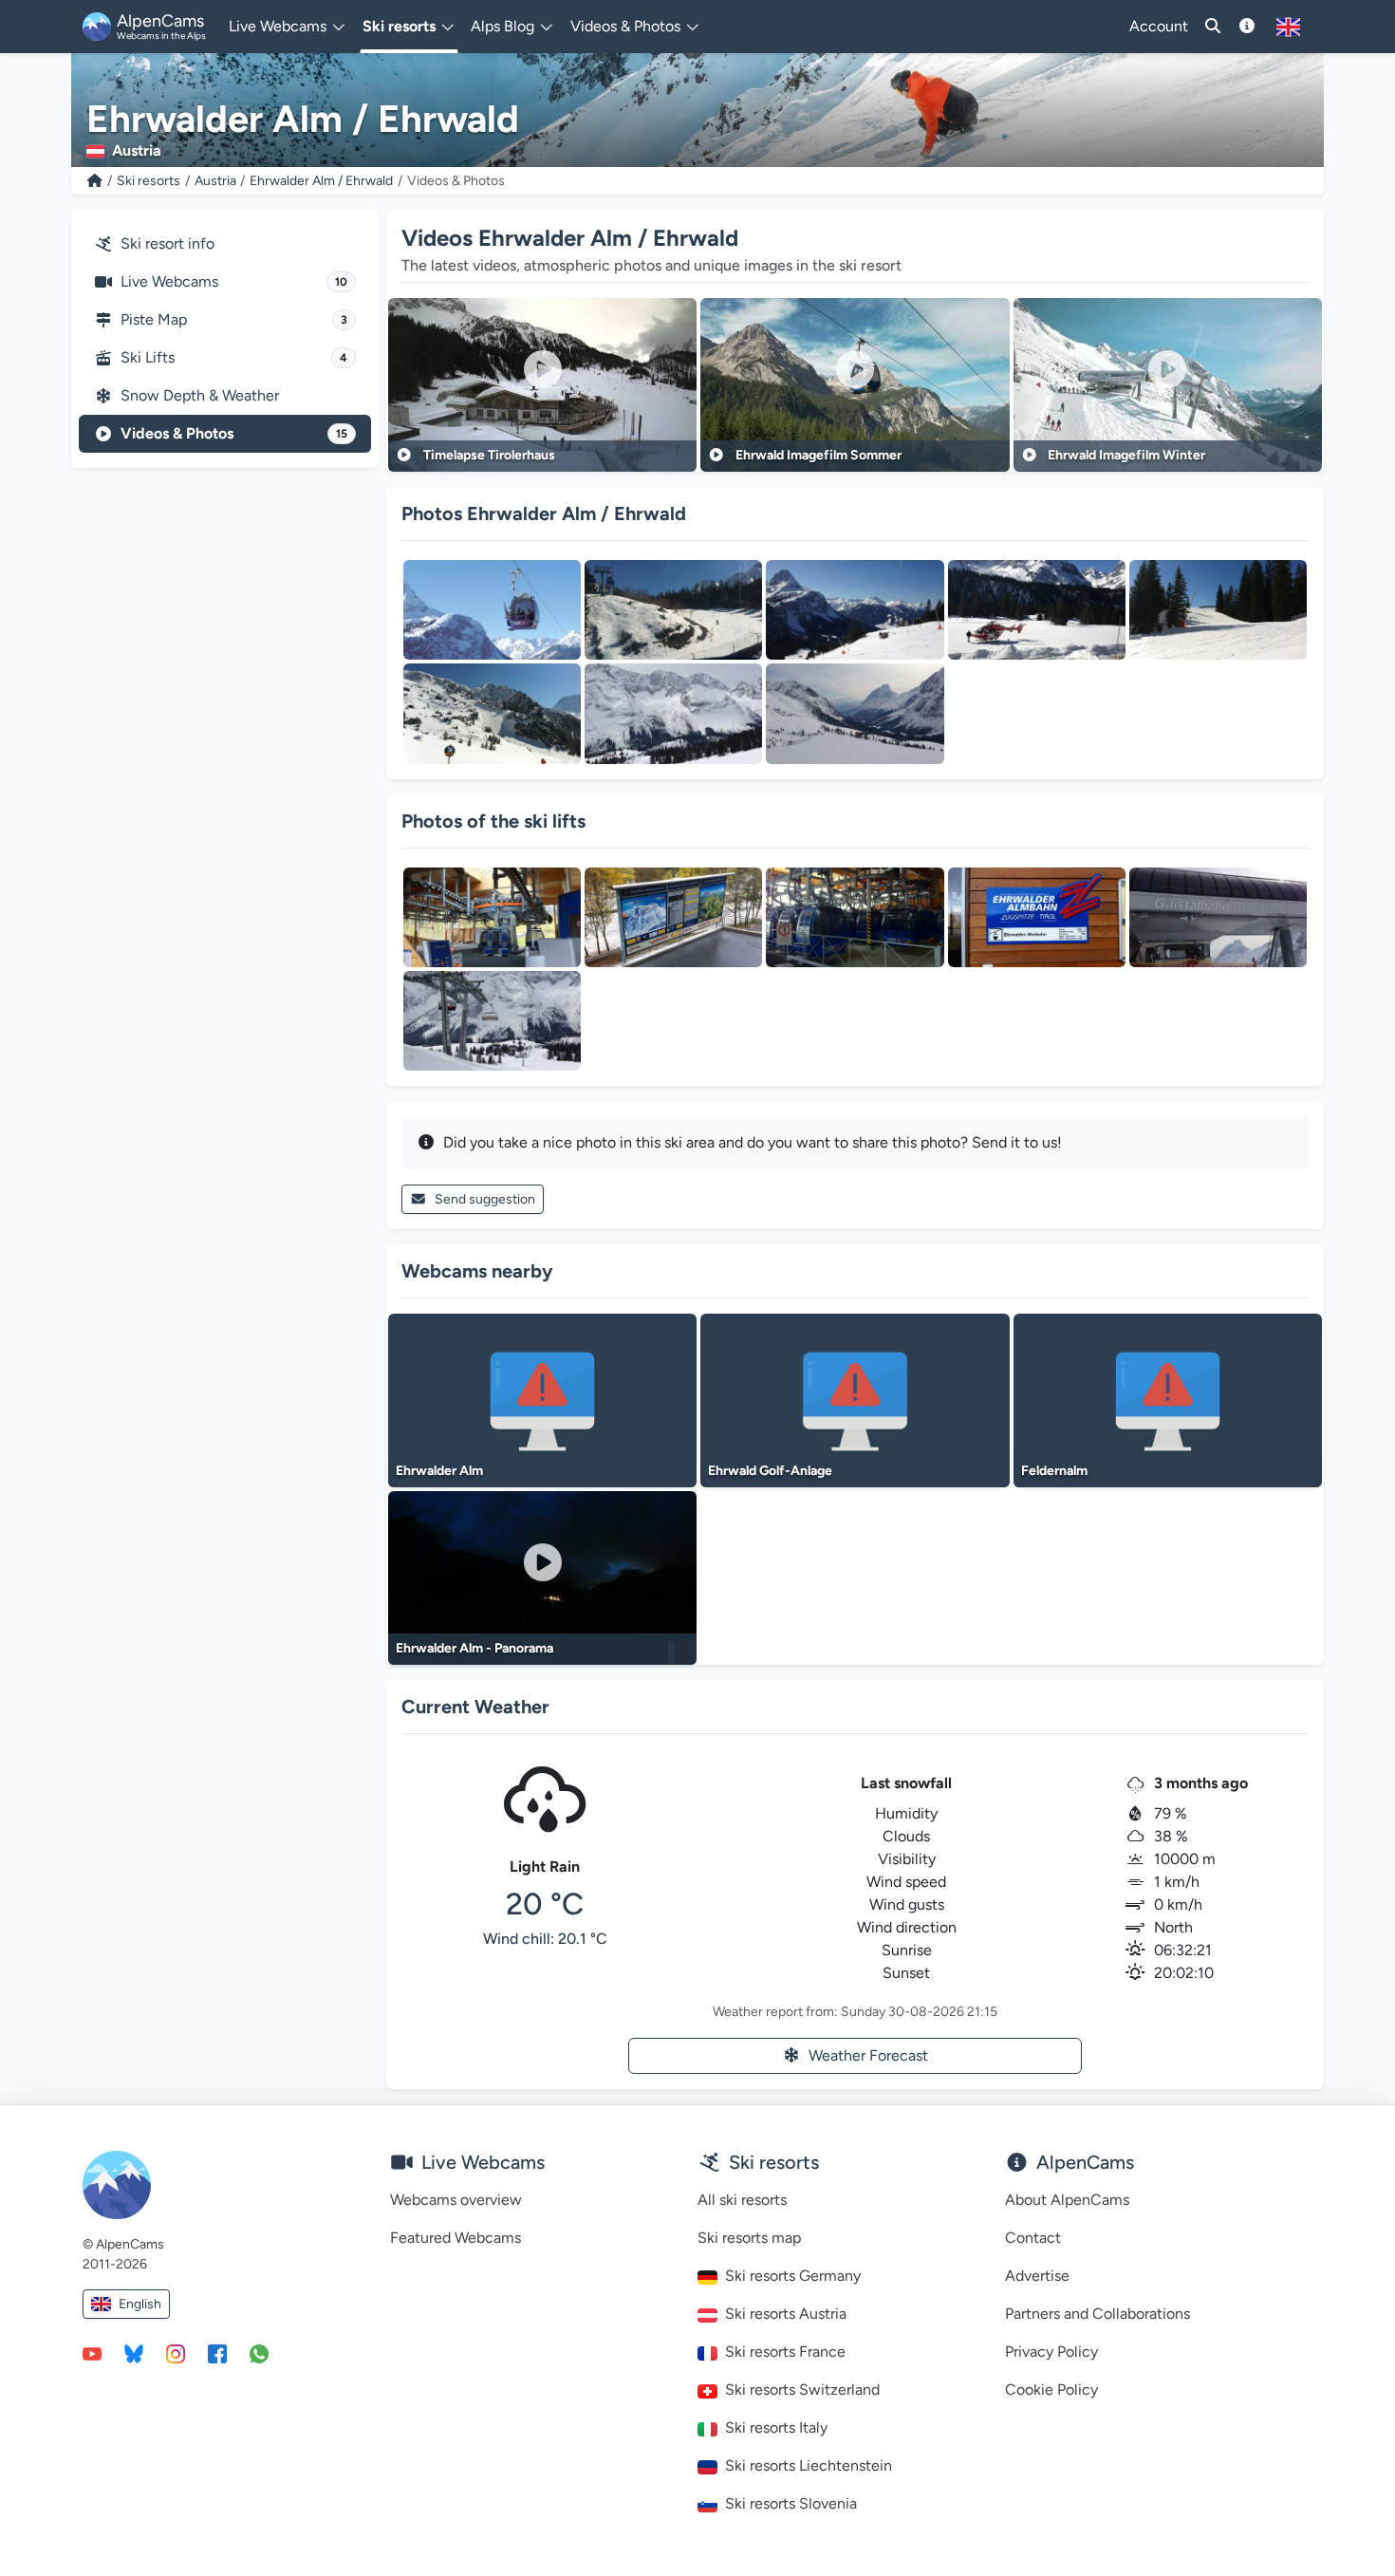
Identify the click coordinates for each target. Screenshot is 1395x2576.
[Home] (95, 181)
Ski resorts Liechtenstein (809, 2465)
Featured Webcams (456, 2238)
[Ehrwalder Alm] (673, 713)
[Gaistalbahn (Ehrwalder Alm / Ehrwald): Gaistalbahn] (1218, 917)
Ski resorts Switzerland (802, 2389)
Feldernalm (1054, 1471)
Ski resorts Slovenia (791, 2503)
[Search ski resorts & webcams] (1213, 27)
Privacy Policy (1051, 2352)
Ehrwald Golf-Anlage (770, 1471)
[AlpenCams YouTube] (92, 2353)
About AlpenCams (1067, 2200)
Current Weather (475, 1707)
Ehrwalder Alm (439, 1471)
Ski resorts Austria (786, 2314)
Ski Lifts (234, 357)
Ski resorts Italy (776, 2427)
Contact (1033, 2238)
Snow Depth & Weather (200, 395)
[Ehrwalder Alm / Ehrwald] (492, 610)
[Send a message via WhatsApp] (259, 2353)
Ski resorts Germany (793, 2276)
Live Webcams (234, 281)
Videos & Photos (234, 433)
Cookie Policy (1051, 2389)
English (140, 2304)
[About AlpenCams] (1247, 27)
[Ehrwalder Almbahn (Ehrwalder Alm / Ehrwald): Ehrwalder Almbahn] (492, 917)
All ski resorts (742, 2200)
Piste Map (234, 319)
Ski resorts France (785, 2352)
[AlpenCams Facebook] (217, 2353)
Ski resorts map (749, 2238)
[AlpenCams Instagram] (176, 2353)
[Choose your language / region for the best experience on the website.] (1288, 27)
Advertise (1037, 2276)
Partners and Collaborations (1097, 2314)
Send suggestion (485, 1199)
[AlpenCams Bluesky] (134, 2353)
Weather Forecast (868, 2055)
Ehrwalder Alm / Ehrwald (321, 181)
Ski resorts (149, 181)
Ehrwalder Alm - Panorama (474, 1648)
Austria (215, 181)
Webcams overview (456, 2200)
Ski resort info (167, 243)
